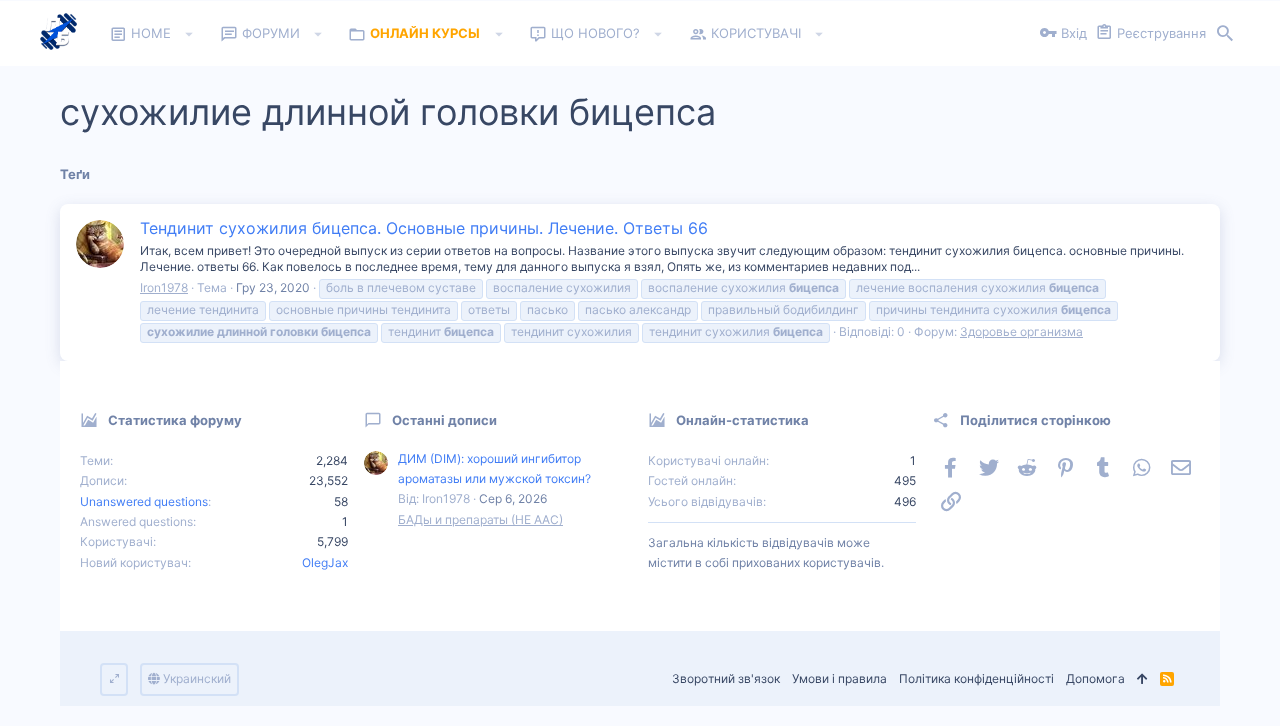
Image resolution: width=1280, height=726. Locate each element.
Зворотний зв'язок (726, 678)
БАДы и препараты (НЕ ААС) (480, 519)
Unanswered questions (144, 501)
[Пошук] (1225, 34)
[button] (189, 34)
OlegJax (325, 562)
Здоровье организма (1021, 331)
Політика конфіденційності (976, 678)
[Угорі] (1142, 679)
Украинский (195, 678)
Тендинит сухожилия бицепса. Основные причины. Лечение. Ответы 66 (424, 228)
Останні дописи (444, 420)
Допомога (1095, 678)
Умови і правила (839, 678)
